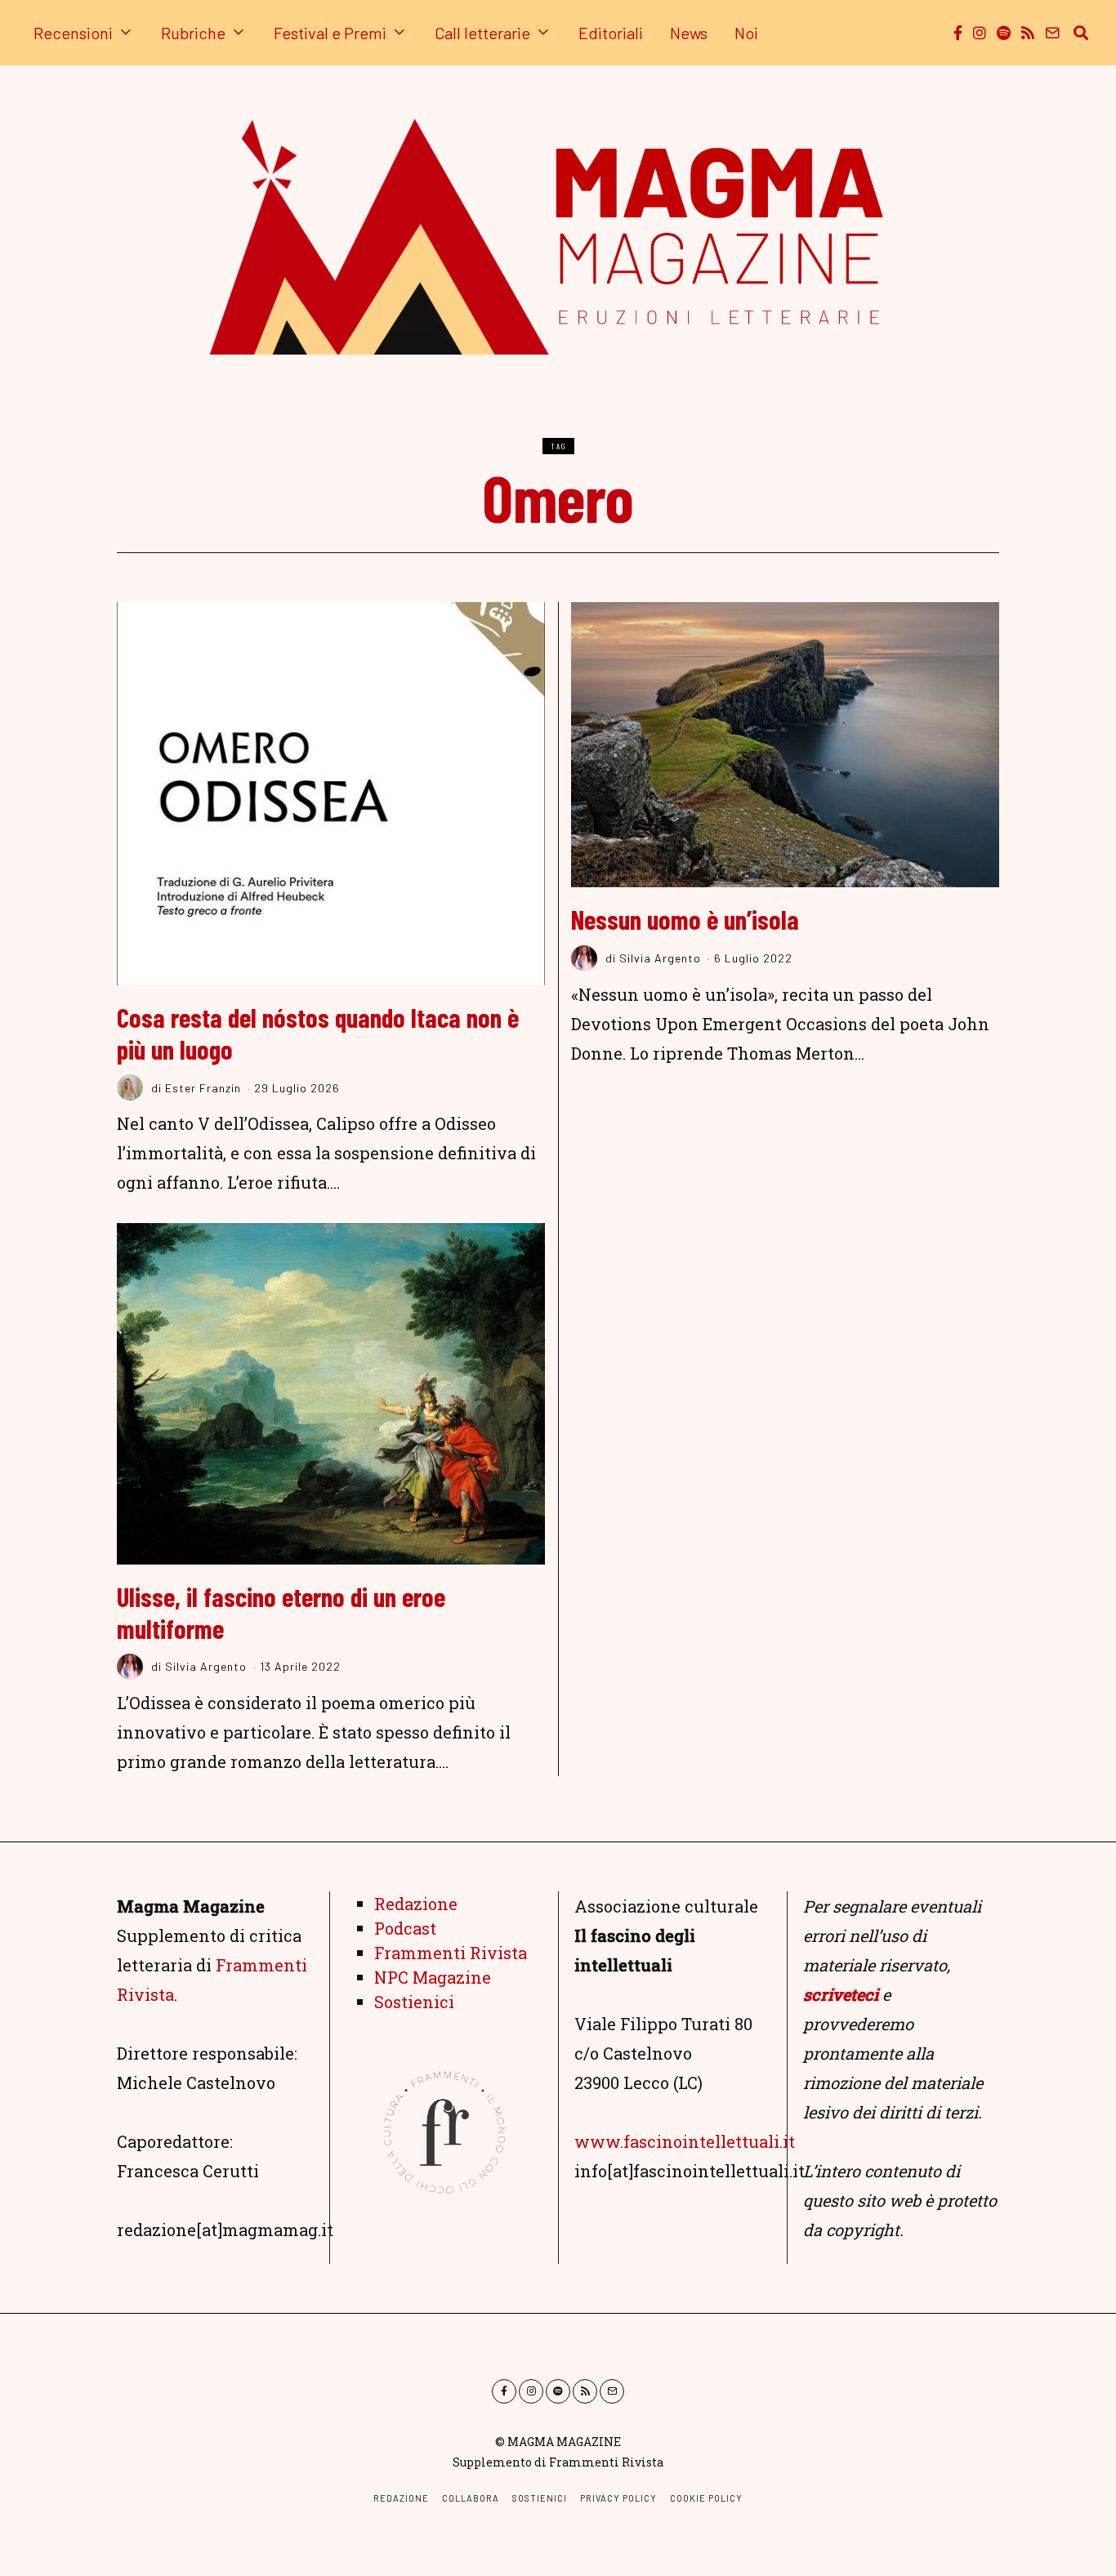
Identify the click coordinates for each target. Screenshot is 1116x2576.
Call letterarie (482, 33)
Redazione (416, 1904)
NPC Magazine (433, 1977)
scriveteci (841, 1994)
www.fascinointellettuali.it (685, 2141)
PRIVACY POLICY (618, 2498)
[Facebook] (958, 33)
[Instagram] (980, 33)
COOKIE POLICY (706, 2498)
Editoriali (611, 33)
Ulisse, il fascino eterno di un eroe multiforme (281, 1612)
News (689, 33)
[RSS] (1028, 33)
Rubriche (193, 33)
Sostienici (414, 2002)
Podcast (405, 1928)
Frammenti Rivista (451, 1953)
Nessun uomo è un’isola (685, 919)
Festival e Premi (330, 33)
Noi (746, 33)
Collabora (471, 2498)
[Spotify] (1004, 33)
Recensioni (73, 33)
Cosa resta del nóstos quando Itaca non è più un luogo (318, 1033)
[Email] (1052, 33)
